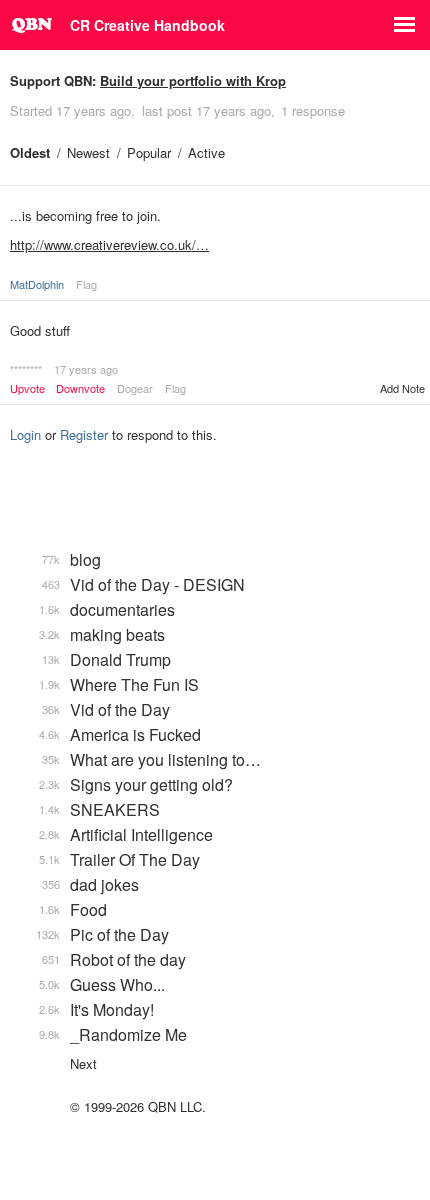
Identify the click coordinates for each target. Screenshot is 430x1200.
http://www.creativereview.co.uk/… (109, 244)
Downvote (80, 388)
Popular (149, 152)
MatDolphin (37, 284)
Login (25, 434)
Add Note (402, 388)
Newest (88, 152)
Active (206, 152)
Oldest (30, 152)
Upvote (27, 388)
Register (84, 434)
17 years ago (86, 369)
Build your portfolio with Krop (193, 80)
